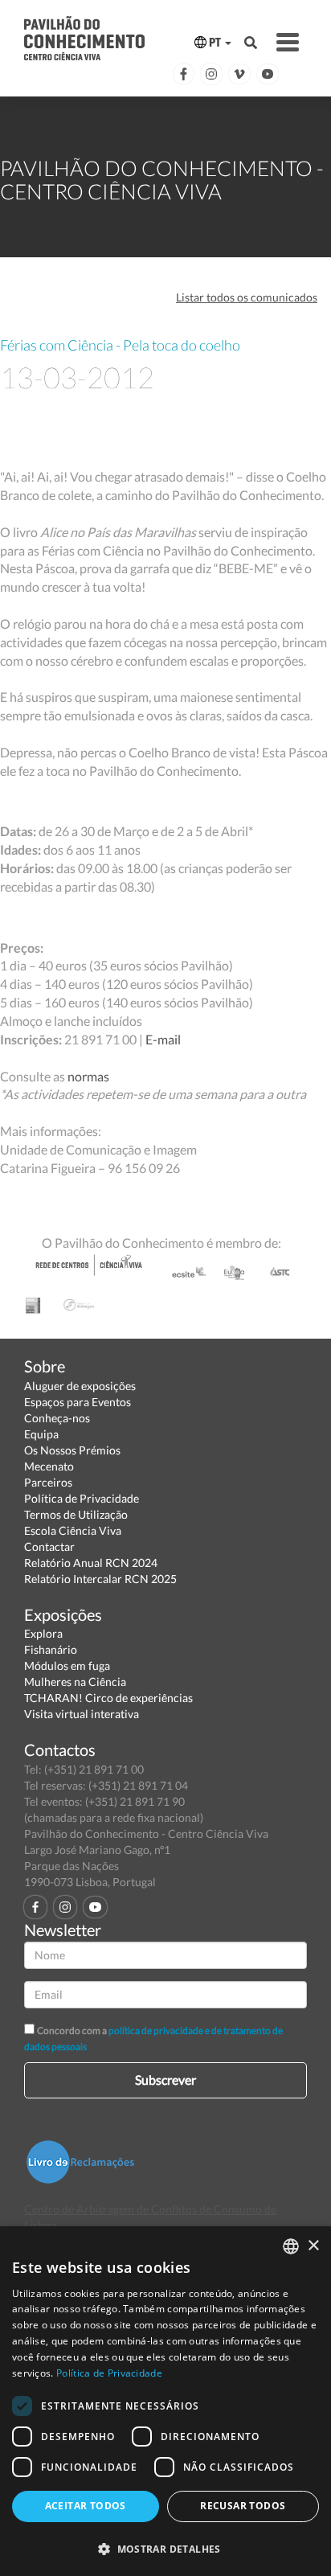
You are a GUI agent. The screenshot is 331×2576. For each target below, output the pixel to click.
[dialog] (165, 2401)
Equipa (41, 1434)
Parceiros (48, 1482)
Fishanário (51, 1649)
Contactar (49, 1546)
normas (88, 1076)
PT (215, 42)
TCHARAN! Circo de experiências (108, 1698)
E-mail (163, 1039)
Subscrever (165, 2080)
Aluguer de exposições (80, 1386)
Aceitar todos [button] (86, 2506)
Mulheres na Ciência (75, 1682)
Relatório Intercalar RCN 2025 (100, 1579)
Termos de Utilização (76, 1514)
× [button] (313, 2246)
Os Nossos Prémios (72, 1450)
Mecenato (49, 1466)
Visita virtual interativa (82, 1714)
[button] (165, 2548)
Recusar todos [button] (243, 2506)
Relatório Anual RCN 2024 (91, 1563)
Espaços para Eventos (78, 1402)
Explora (43, 1633)
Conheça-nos (57, 1418)
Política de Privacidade (82, 1498)
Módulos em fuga (67, 1665)
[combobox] (291, 2246)
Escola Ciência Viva (73, 1530)
